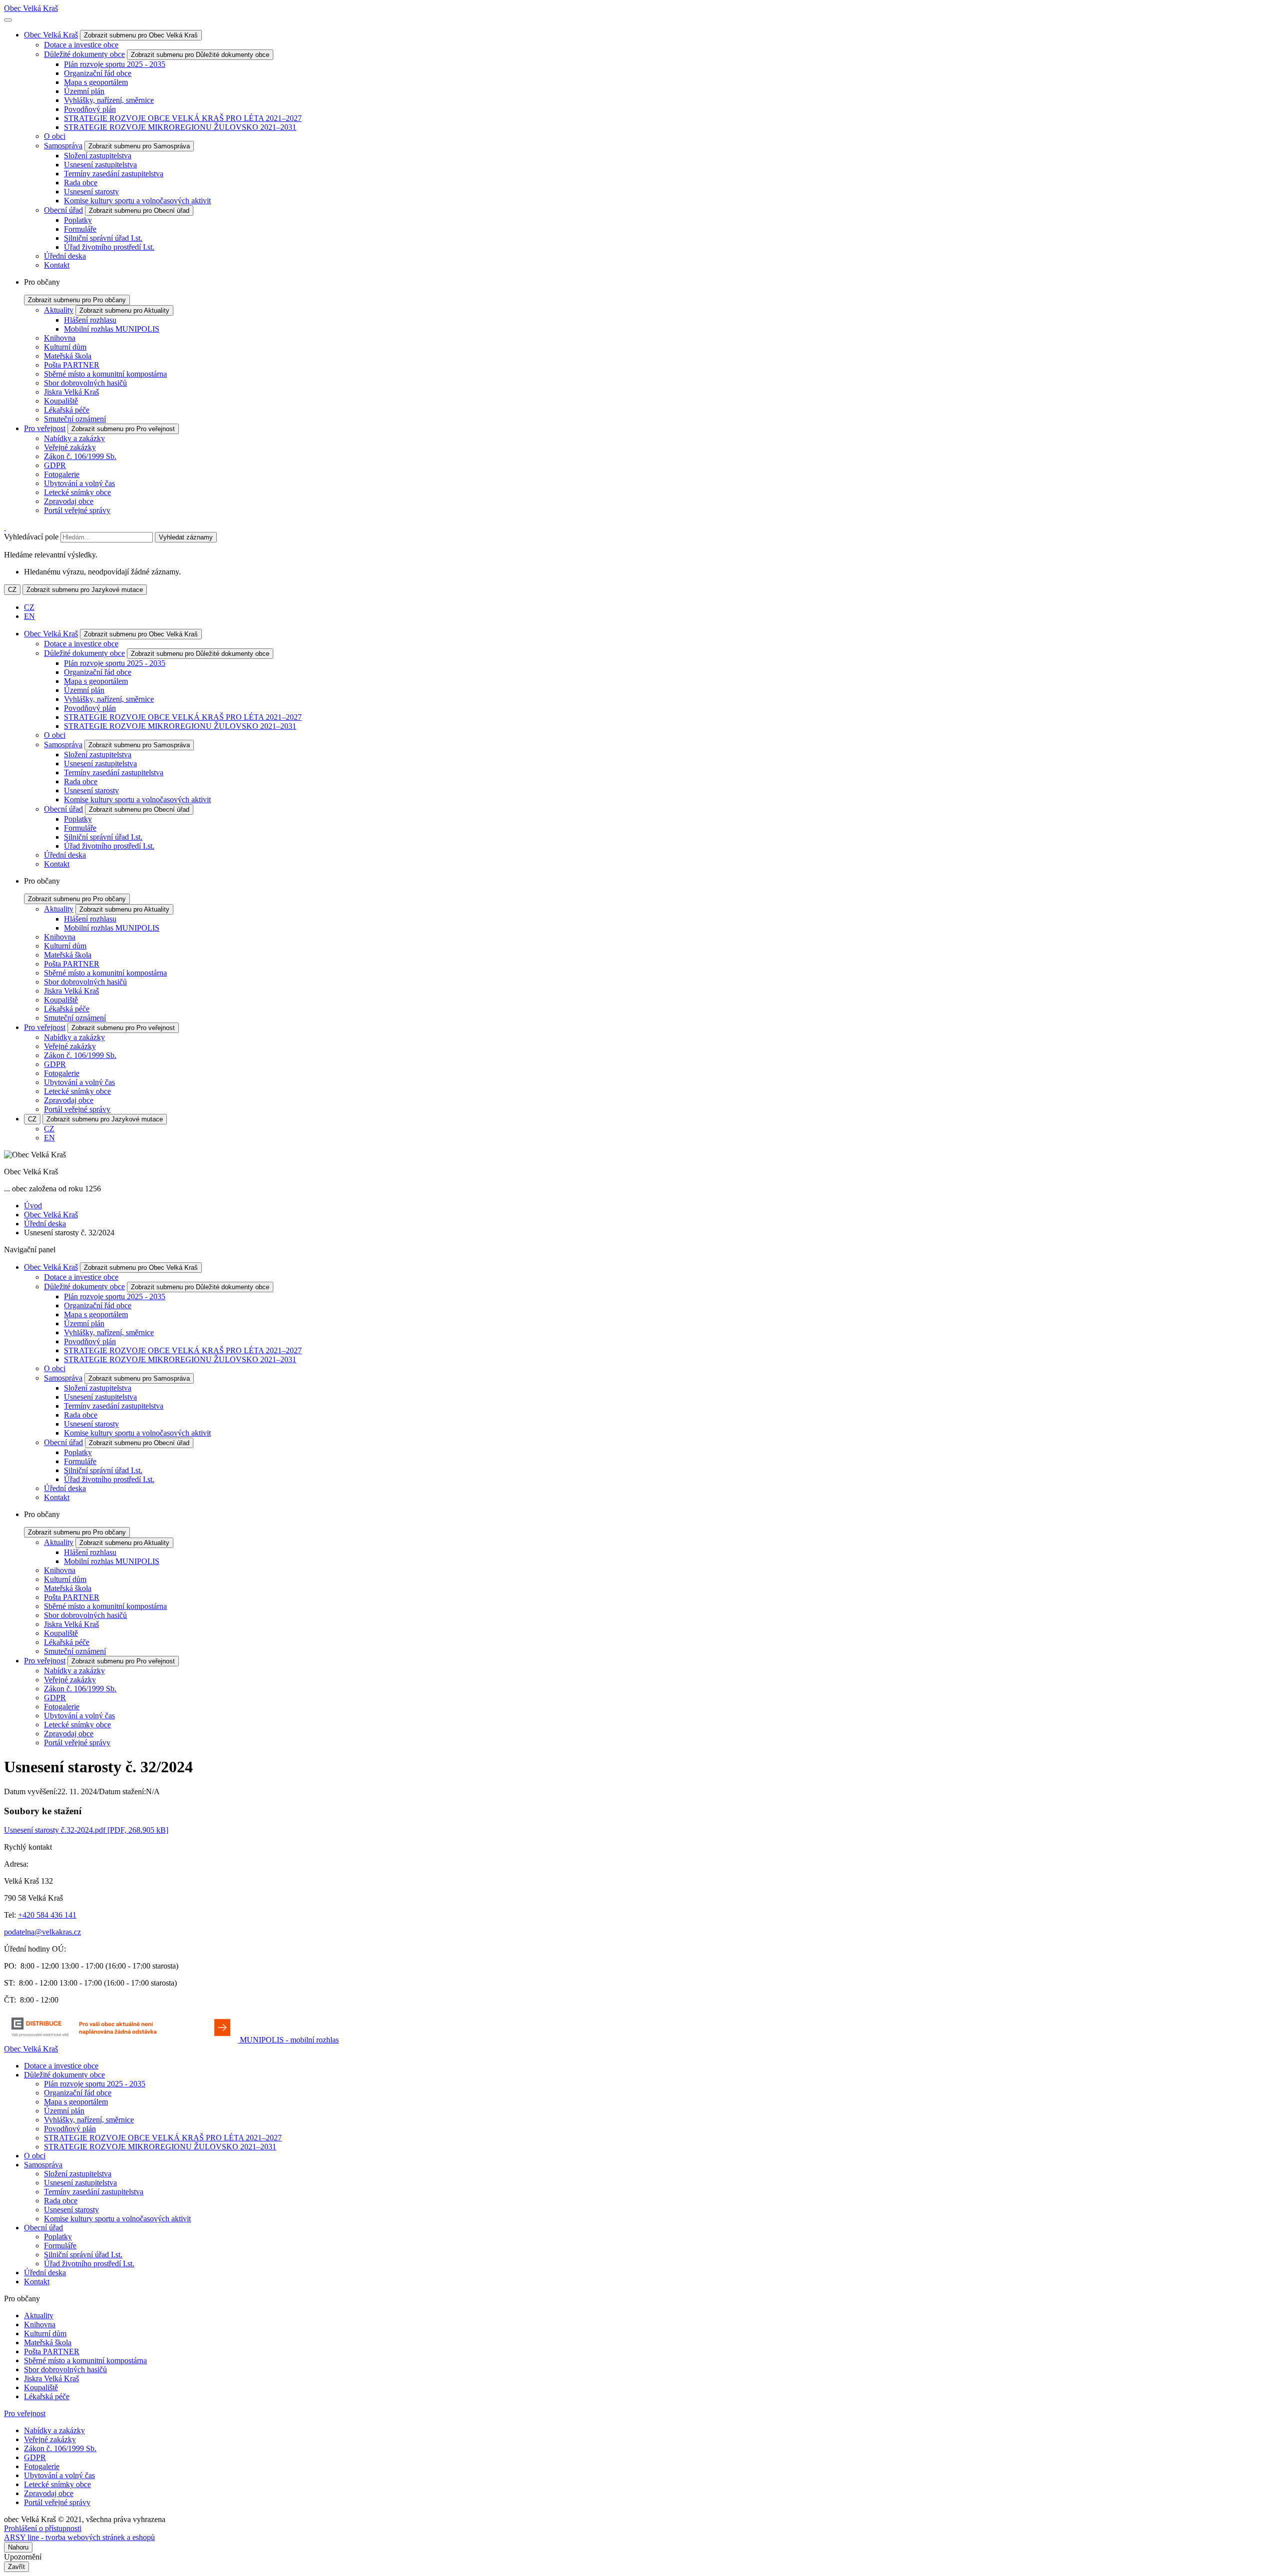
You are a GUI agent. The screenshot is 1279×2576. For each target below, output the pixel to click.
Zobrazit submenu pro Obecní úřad (139, 211)
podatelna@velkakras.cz (42, 1932)
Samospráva (63, 146)
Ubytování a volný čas (79, 483)
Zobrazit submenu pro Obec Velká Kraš (141, 35)
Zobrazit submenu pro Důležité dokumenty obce (200, 55)
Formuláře (80, 229)
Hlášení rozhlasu (90, 320)
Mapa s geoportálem (96, 82)
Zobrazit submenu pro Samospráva (139, 146)
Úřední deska (65, 256)
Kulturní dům (65, 347)
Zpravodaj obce (69, 501)
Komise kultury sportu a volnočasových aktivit (137, 201)
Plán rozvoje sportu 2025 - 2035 (115, 64)
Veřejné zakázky (70, 447)
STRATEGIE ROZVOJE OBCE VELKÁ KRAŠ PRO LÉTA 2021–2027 (183, 118)
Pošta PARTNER (72, 365)
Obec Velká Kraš (31, 8)
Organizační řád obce (98, 73)
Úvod (33, 1206)
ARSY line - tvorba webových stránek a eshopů (79, 2537)
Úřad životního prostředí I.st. (109, 247)
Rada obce (81, 183)
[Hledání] (5, 527)
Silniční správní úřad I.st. (103, 238)
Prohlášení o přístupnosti (43, 2528)
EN (29, 616)
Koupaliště (61, 401)
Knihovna (60, 338)
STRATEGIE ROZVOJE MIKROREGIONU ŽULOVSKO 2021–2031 (180, 127)
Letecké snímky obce (77, 492)
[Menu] (8, 20)
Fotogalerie (62, 474)
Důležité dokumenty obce (84, 54)
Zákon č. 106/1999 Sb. (80, 456)
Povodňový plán (90, 109)
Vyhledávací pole (31, 537)
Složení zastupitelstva (98, 156)
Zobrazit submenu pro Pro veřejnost (123, 429)
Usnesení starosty (91, 192)
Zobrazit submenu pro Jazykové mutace (85, 590)
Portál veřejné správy (77, 510)
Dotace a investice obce (81, 45)
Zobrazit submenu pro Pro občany (77, 300)
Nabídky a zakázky (74, 438)
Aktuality (59, 310)
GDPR (55, 465)
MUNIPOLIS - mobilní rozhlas (289, 2040)
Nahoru (18, 2547)
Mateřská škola (68, 356)
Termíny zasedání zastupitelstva (114, 174)
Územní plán (84, 91)
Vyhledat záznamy (186, 537)
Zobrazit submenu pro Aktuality (124, 310)
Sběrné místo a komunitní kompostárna (105, 374)
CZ (12, 590)
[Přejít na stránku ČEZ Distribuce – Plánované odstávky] (122, 2040)
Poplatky (78, 220)
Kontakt (57, 265)
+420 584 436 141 (47, 1915)
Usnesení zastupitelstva (100, 165)
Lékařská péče (67, 410)
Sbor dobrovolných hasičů (85, 383)
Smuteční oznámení (75, 419)
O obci (55, 136)
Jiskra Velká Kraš (71, 392)
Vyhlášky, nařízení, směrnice (109, 100)
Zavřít (16, 2567)
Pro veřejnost (45, 428)
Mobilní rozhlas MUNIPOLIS (112, 329)
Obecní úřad (63, 210)
